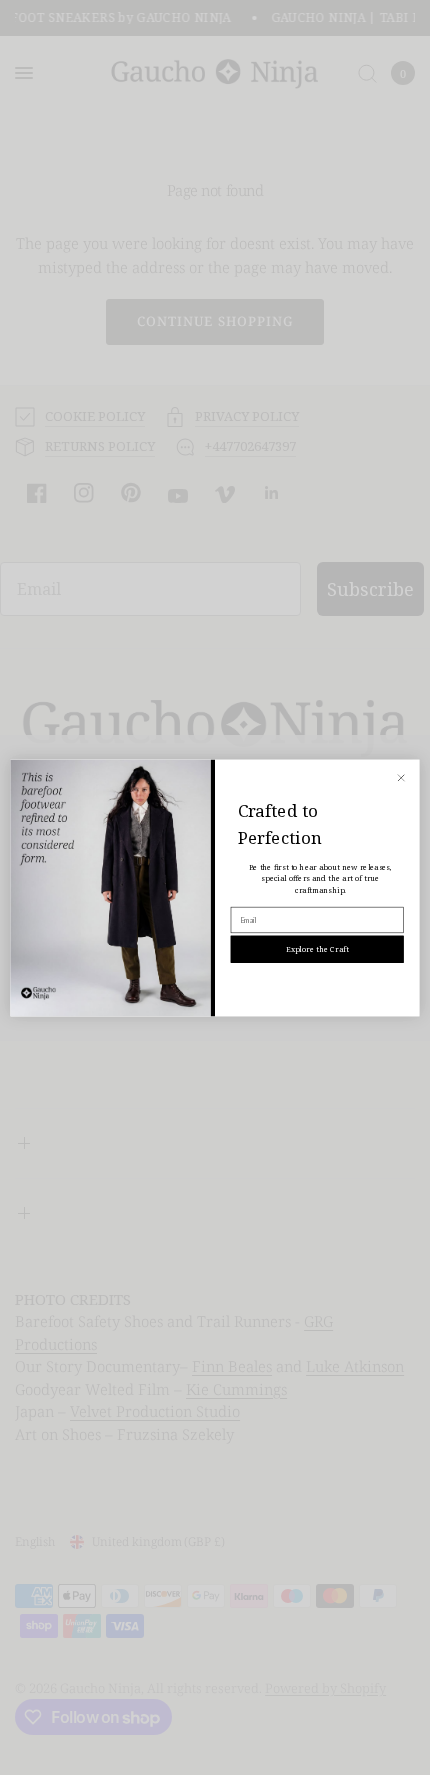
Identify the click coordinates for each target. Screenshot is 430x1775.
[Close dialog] (401, 778)
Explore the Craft (317, 949)
